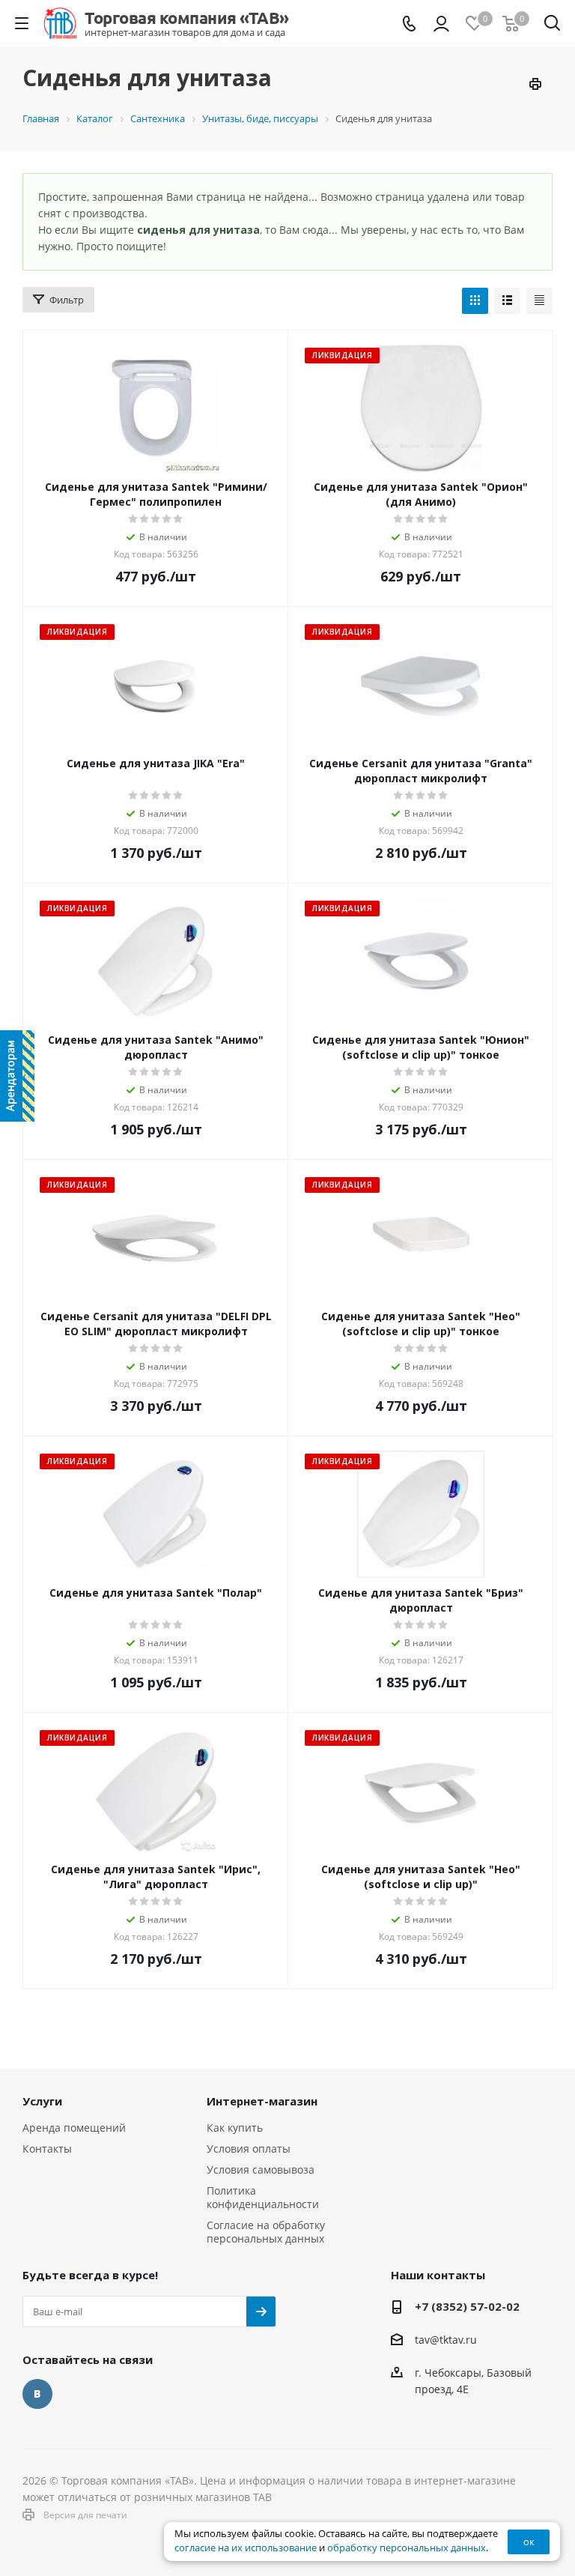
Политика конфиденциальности (263, 2197)
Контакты (47, 2149)
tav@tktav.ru (446, 2340)
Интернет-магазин (262, 2101)
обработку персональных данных (407, 2548)
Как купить (235, 2128)
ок (529, 2542)
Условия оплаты (249, 2149)
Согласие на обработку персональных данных (266, 2232)
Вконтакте (37, 2394)
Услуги (42, 2101)
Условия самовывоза (261, 2170)
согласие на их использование (246, 2548)
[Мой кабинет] (441, 24)
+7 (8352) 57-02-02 (467, 2306)
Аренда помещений (74, 2128)
